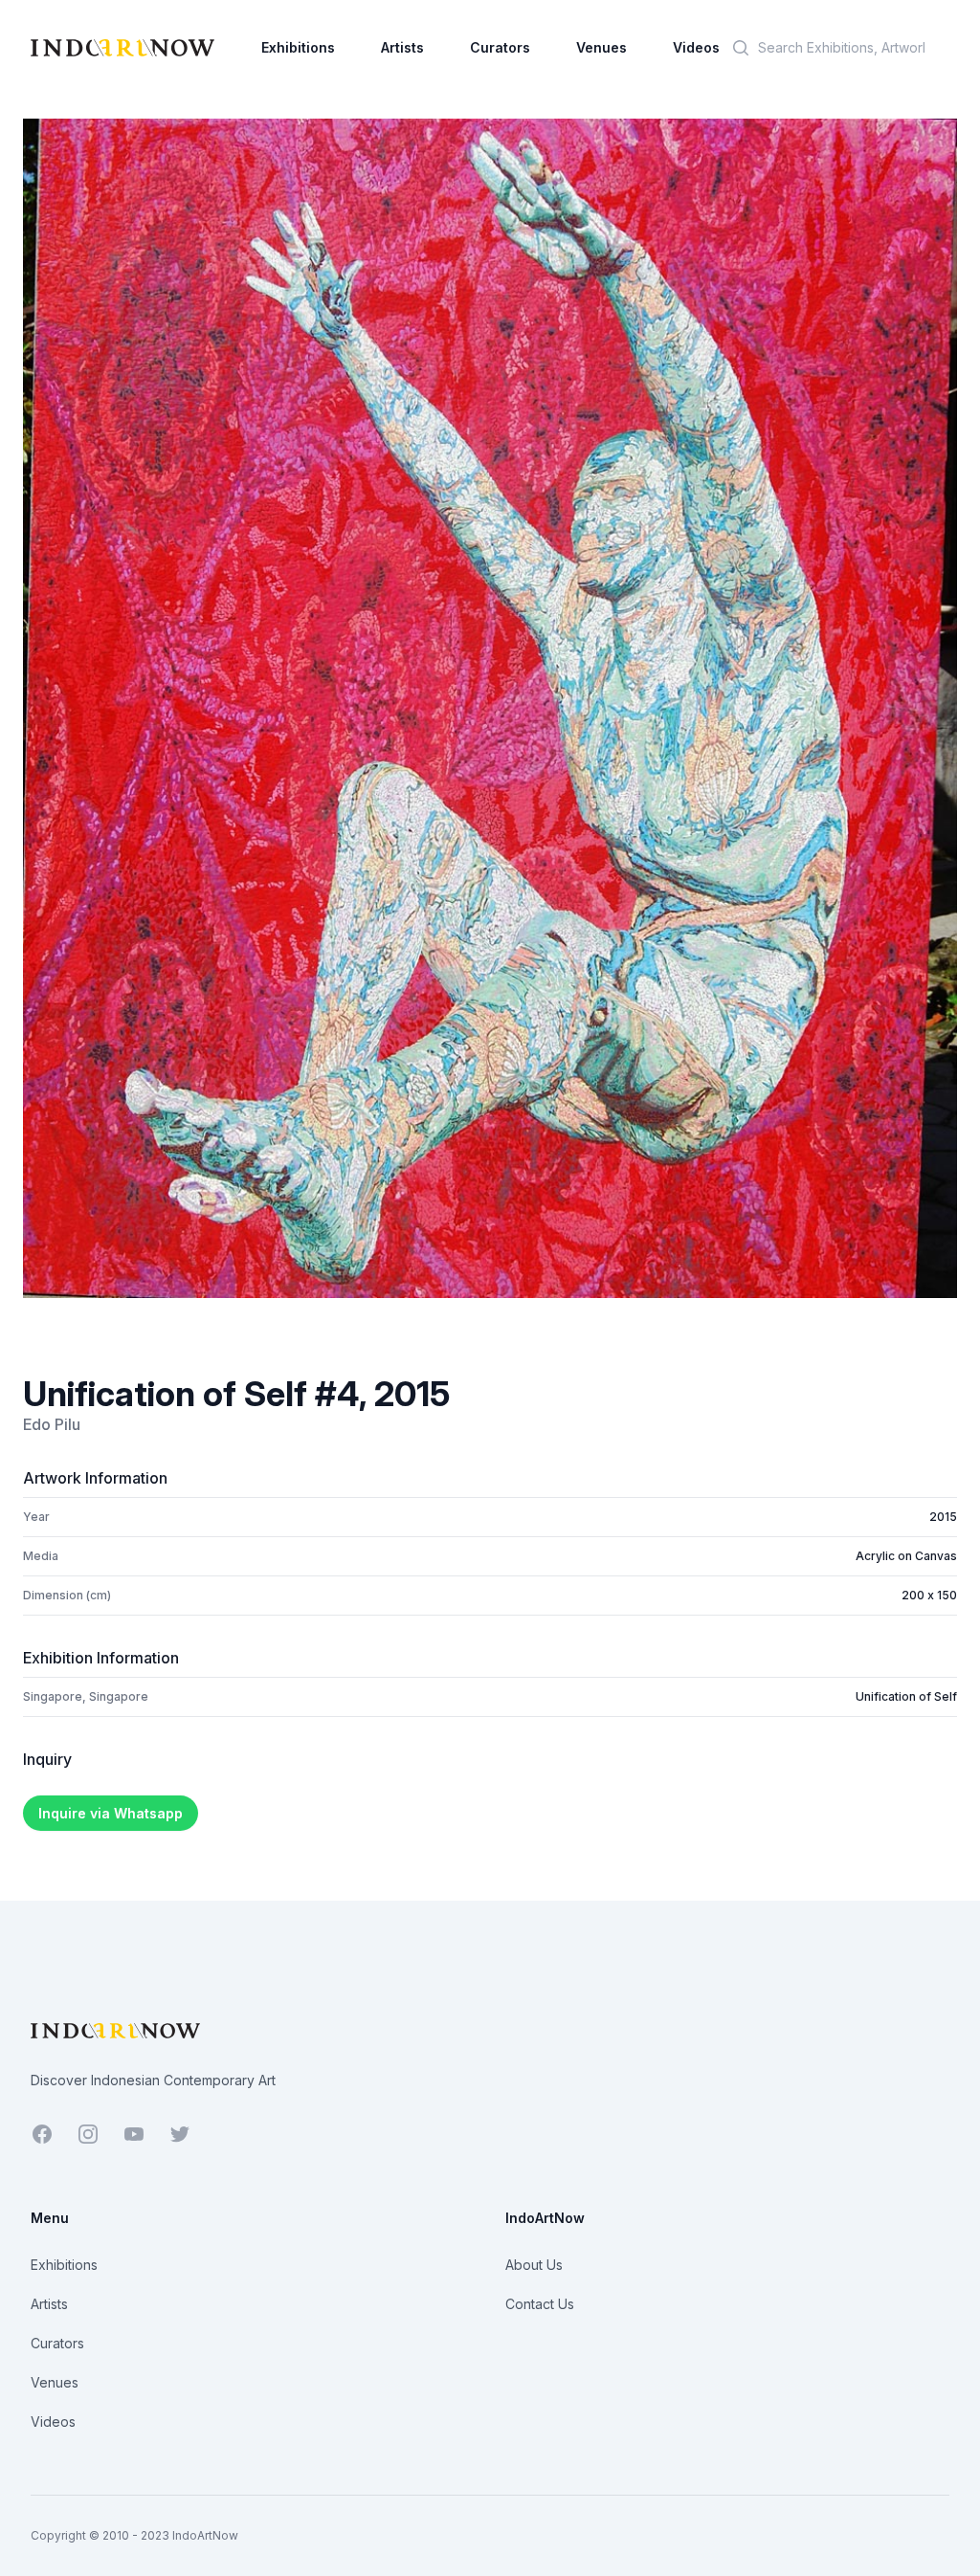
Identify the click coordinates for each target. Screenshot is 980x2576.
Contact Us (540, 2304)
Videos (696, 47)
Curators (500, 47)
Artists (402, 47)
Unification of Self (906, 1696)
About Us (534, 2265)
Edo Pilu (52, 1424)
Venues (601, 47)
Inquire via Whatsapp (111, 1813)
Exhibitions (298, 47)
